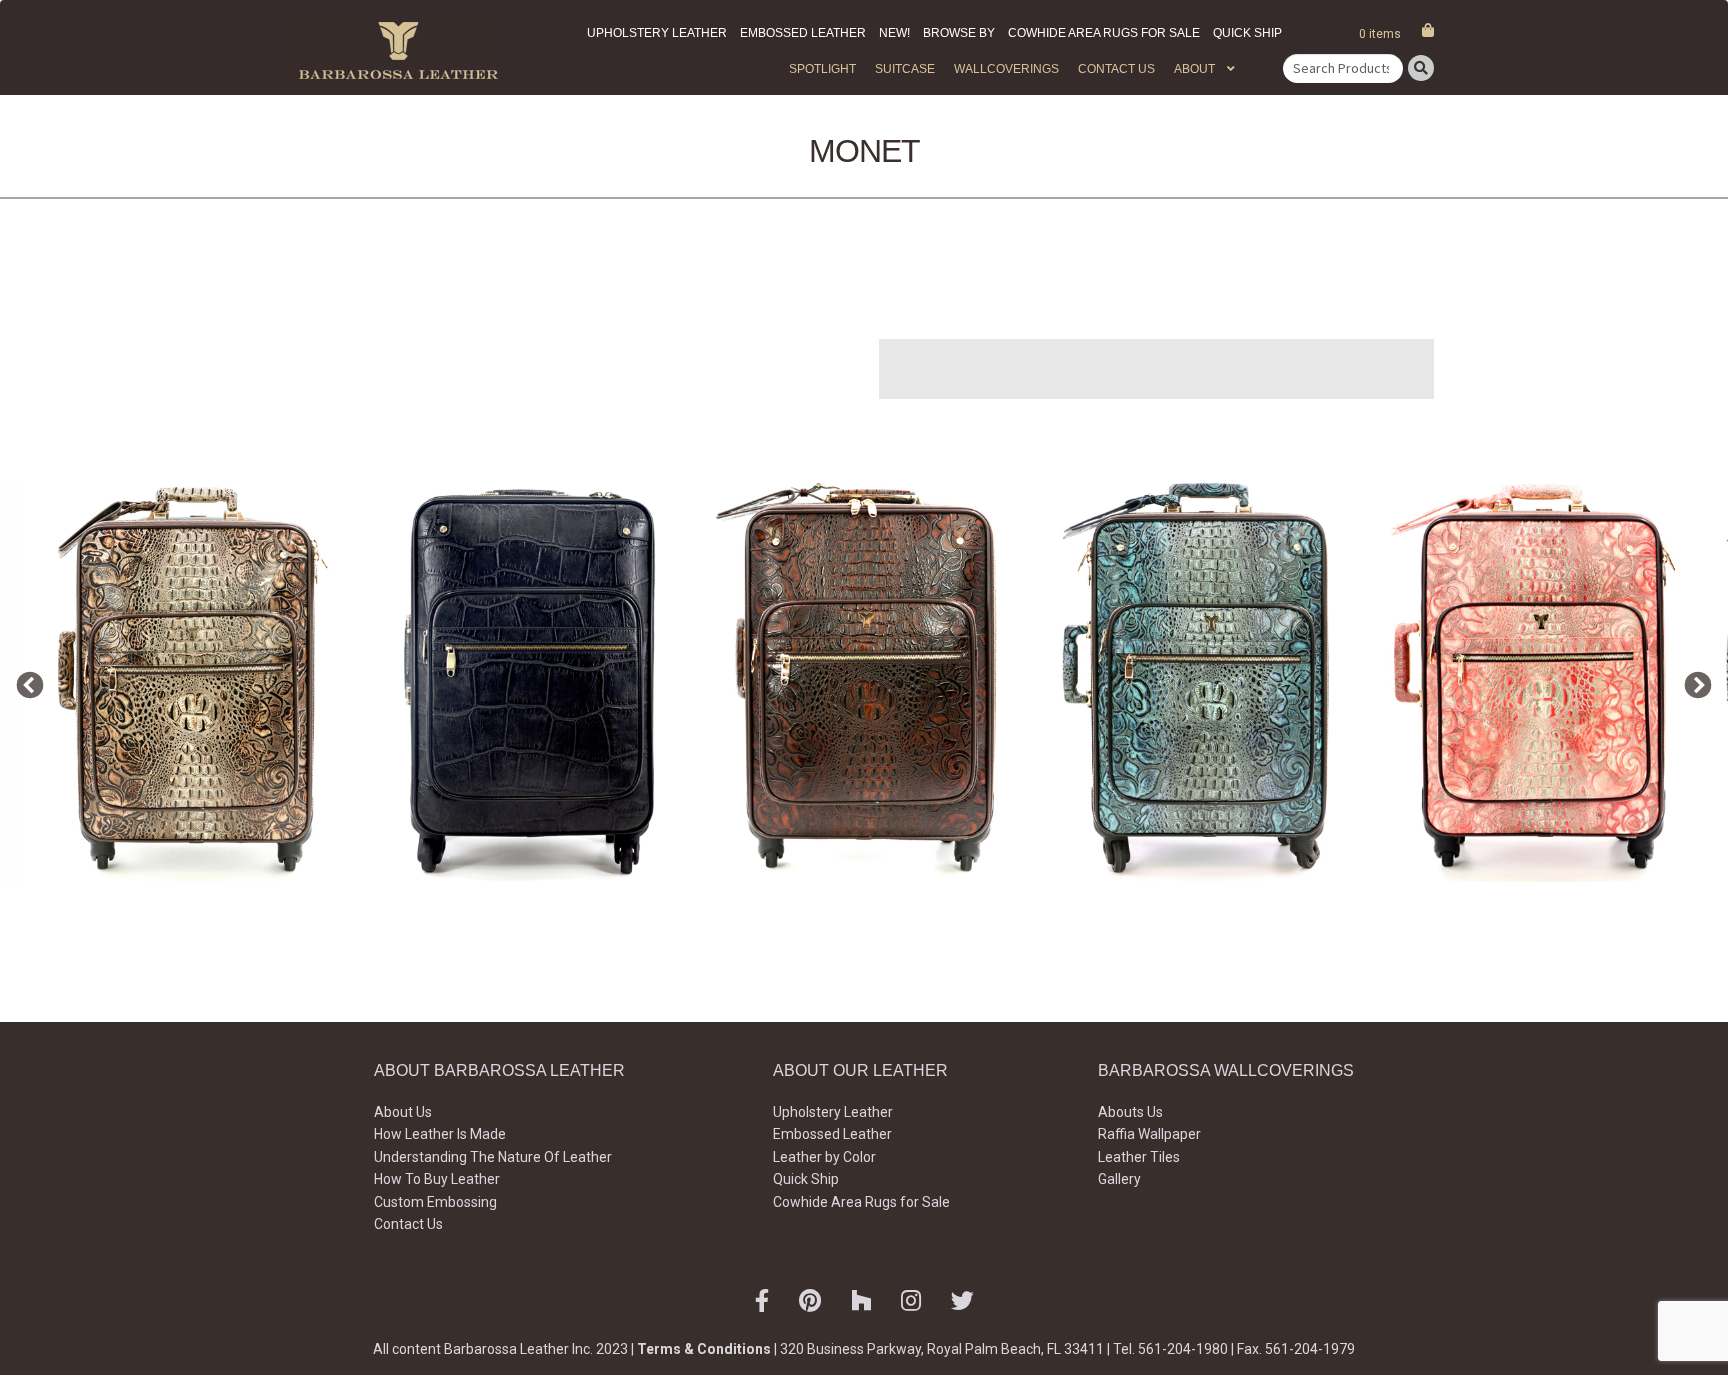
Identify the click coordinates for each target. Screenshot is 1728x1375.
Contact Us (1116, 69)
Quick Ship (1247, 33)
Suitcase (905, 69)
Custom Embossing (435, 1202)
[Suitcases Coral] (1537, 680)
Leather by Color (824, 1157)
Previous (25, 681)
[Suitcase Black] (529, 680)
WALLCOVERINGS (1006, 69)
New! (894, 33)
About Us (403, 1112)
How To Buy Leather (437, 1179)
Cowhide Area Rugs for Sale (1104, 33)
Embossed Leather (803, 33)
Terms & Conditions (704, 1349)
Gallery (1119, 1179)
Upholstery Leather (657, 33)
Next (1693, 681)
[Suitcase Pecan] (865, 680)
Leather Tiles (1139, 1157)
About (1194, 69)
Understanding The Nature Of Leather (493, 1157)
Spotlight (822, 69)
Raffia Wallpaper (1149, 1134)
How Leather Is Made (440, 1134)
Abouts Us (1130, 1112)
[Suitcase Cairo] (193, 680)
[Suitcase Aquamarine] (1201, 680)
